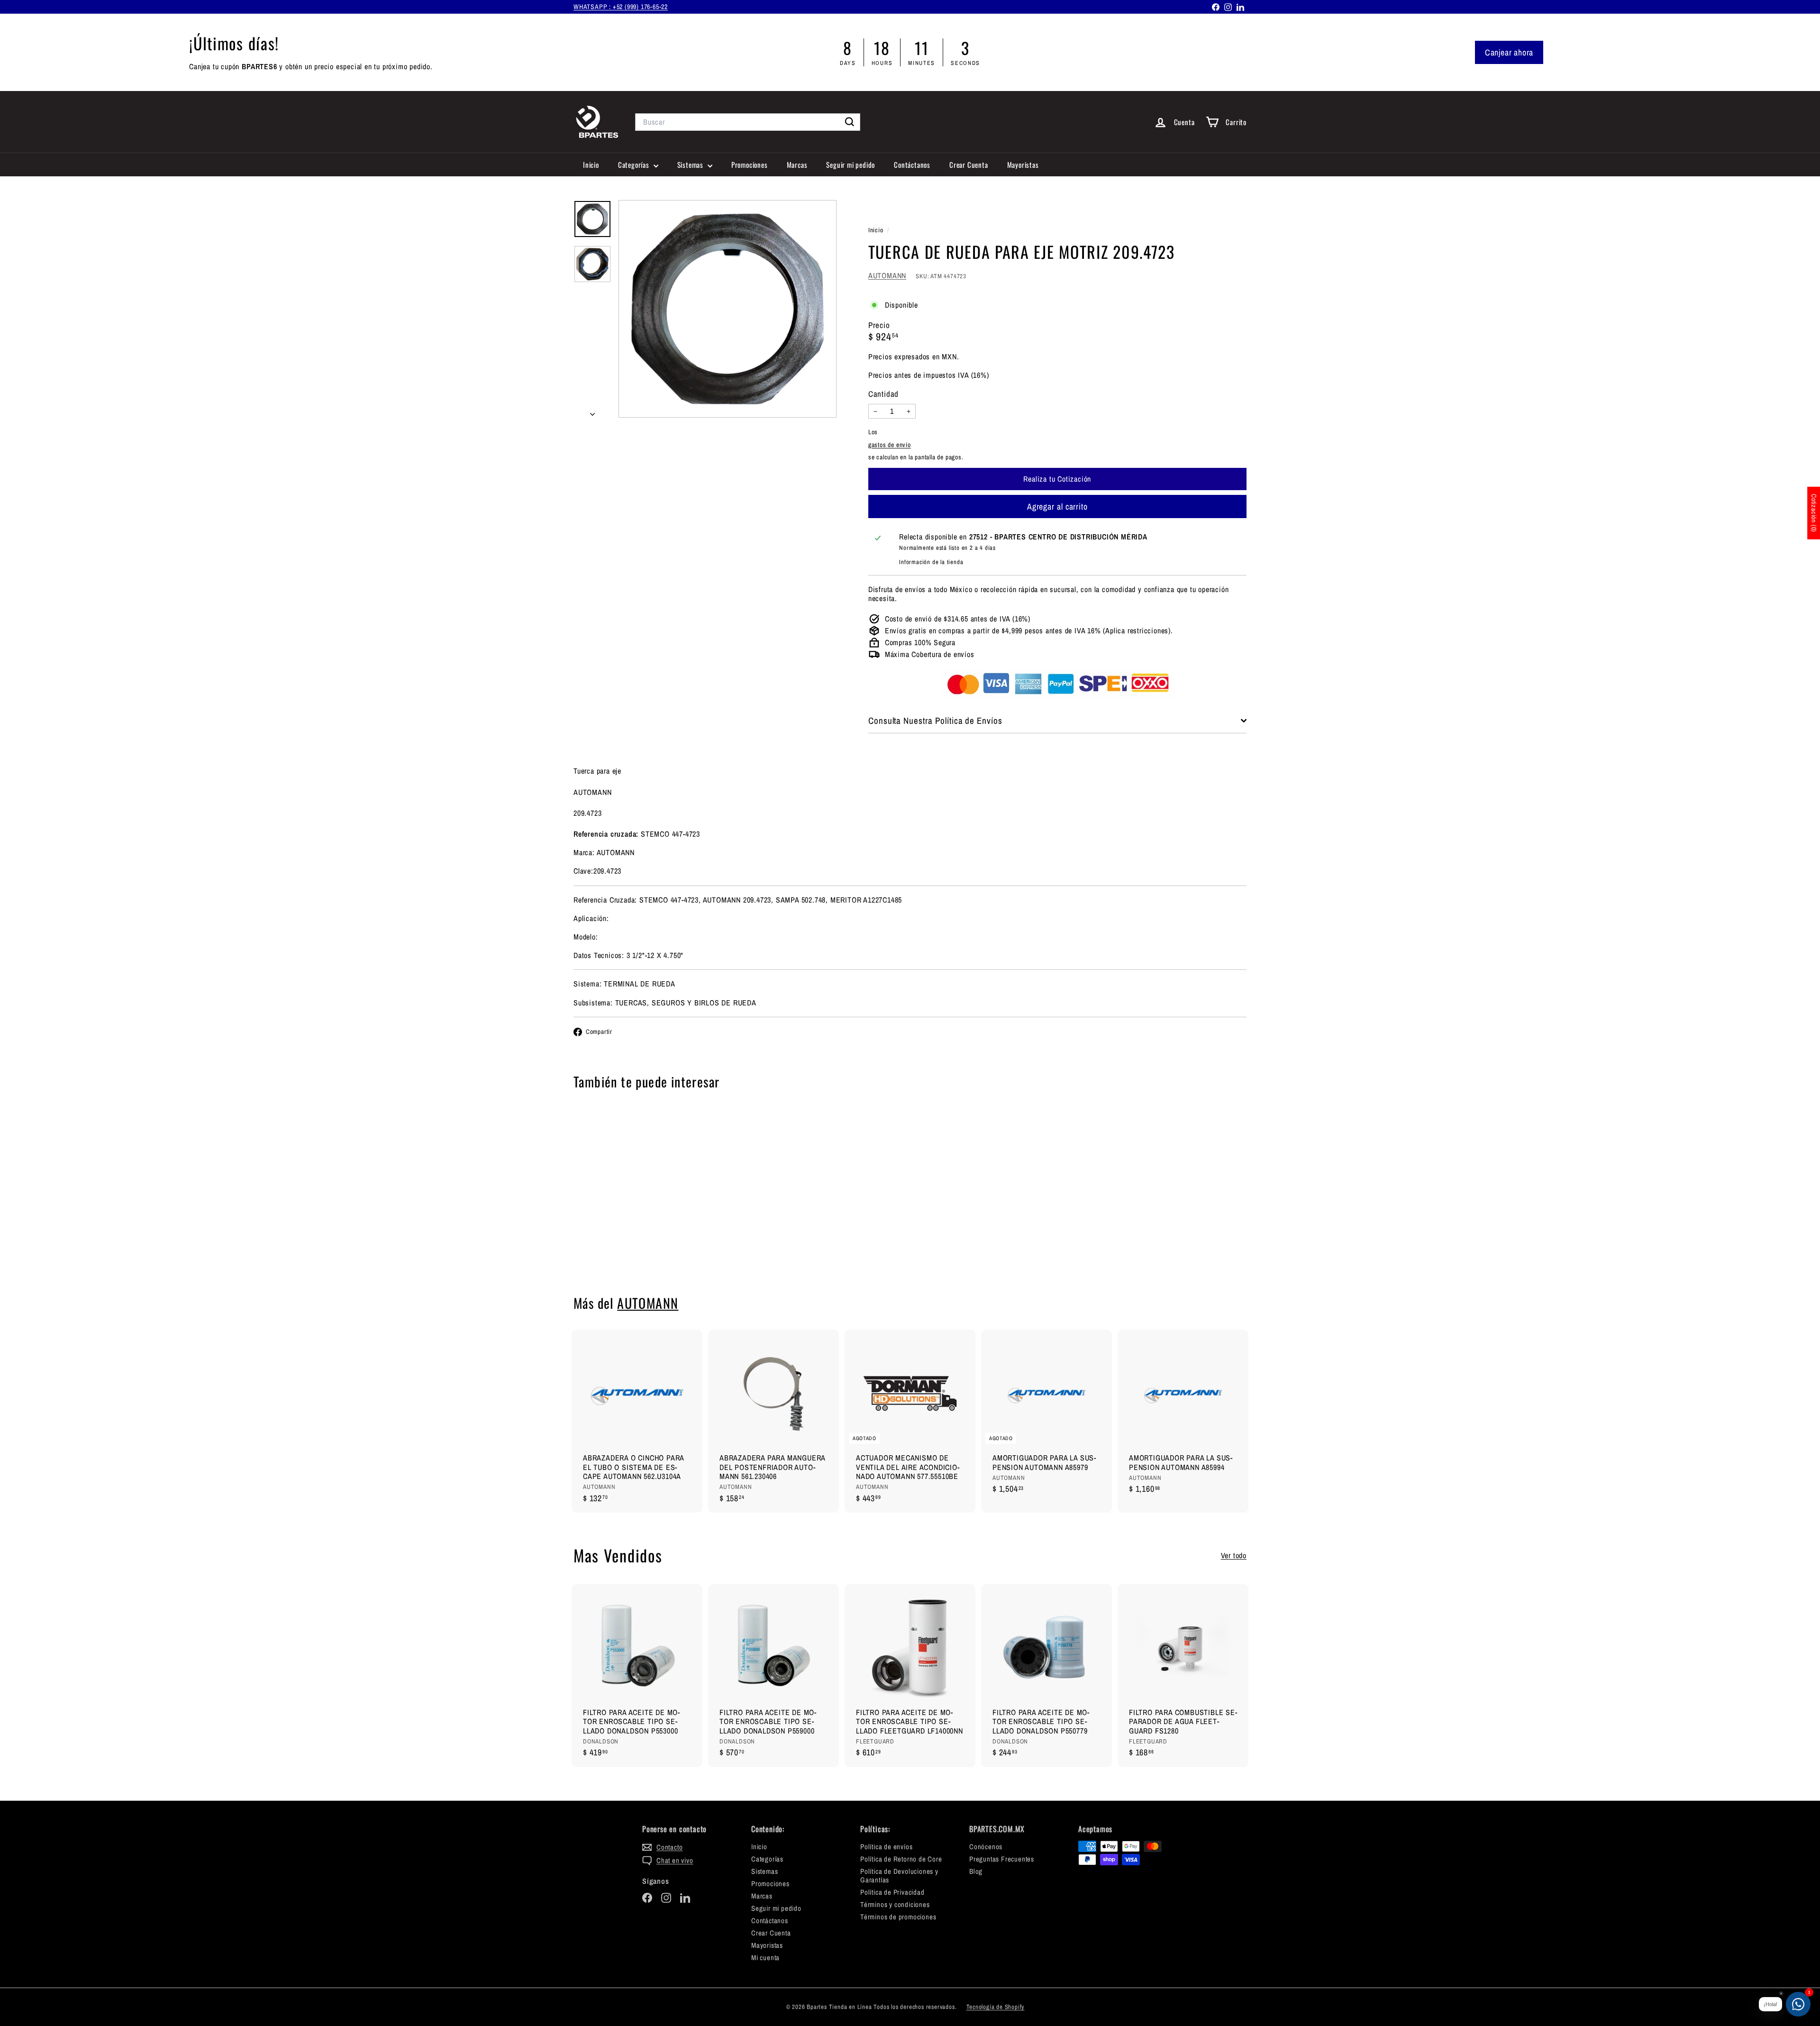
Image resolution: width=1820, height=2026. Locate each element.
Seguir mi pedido (851, 164)
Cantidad (883, 394)
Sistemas (691, 164)
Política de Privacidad (892, 1892)
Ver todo (1234, 1556)
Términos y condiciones (895, 1904)
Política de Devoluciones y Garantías (899, 1875)
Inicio (591, 164)
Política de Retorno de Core (901, 1859)
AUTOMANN (887, 275)
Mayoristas (1023, 164)
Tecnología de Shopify (996, 2007)
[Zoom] (728, 309)
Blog (976, 1871)
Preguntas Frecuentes (1002, 1859)
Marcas (797, 164)
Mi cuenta (765, 1958)
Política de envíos (886, 1847)
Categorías (635, 164)
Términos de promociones (898, 1917)
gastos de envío (890, 445)
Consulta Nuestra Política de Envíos (935, 721)
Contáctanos (912, 164)
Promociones (750, 164)
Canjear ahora (1509, 52)
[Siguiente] (592, 411)
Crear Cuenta (969, 164)
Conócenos (986, 1847)
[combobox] (748, 122)
